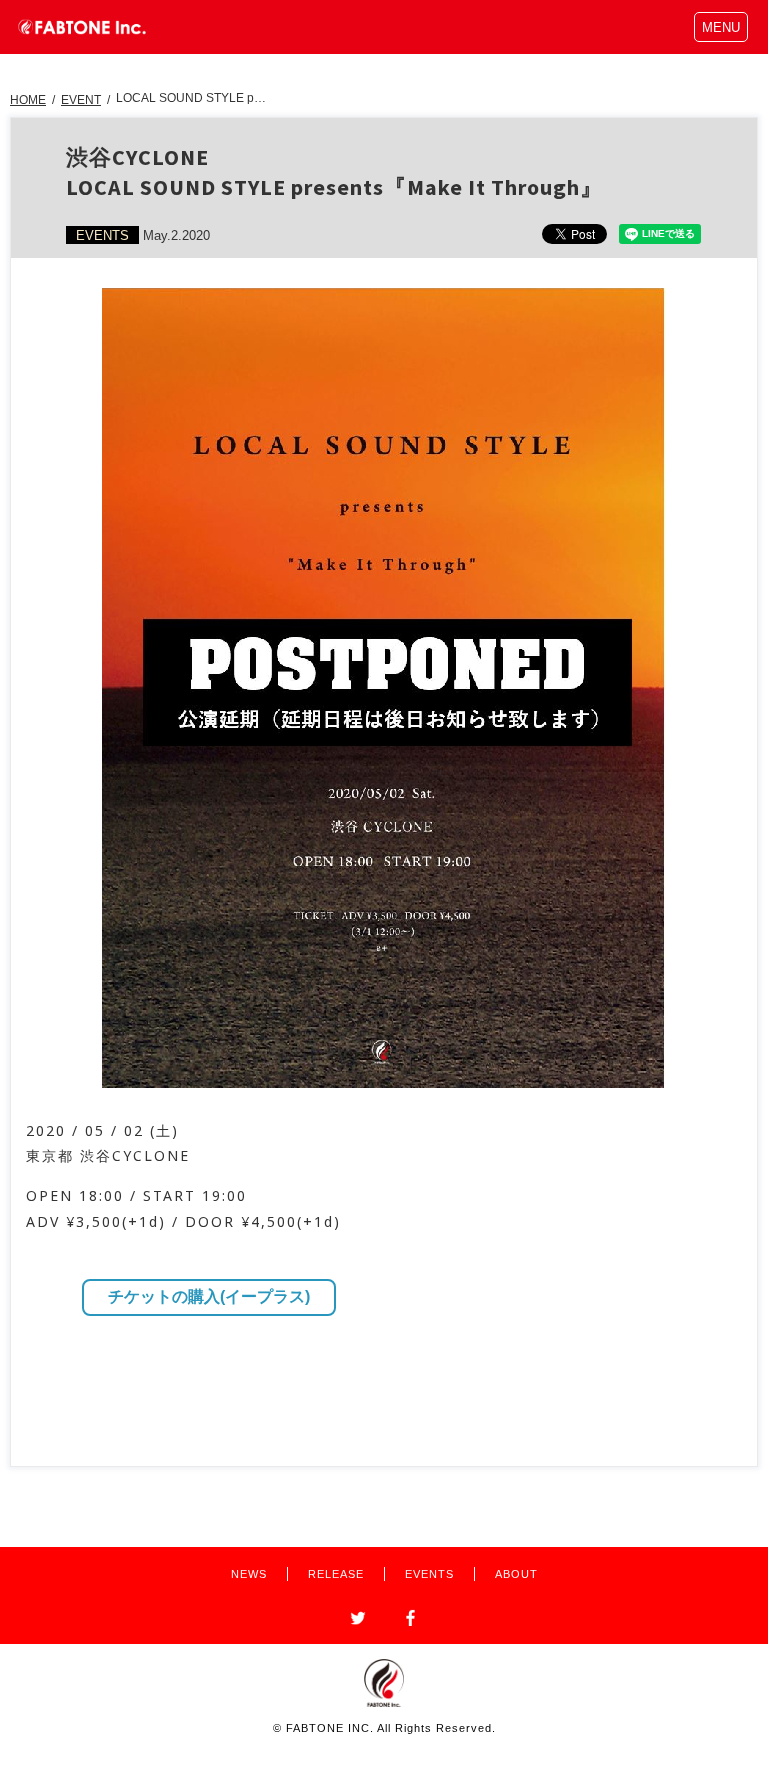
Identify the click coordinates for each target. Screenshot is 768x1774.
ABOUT (516, 1574)
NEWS (249, 1574)
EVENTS (429, 1574)
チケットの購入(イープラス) (209, 1296)
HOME (28, 100)
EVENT (81, 100)
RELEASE (336, 1574)
